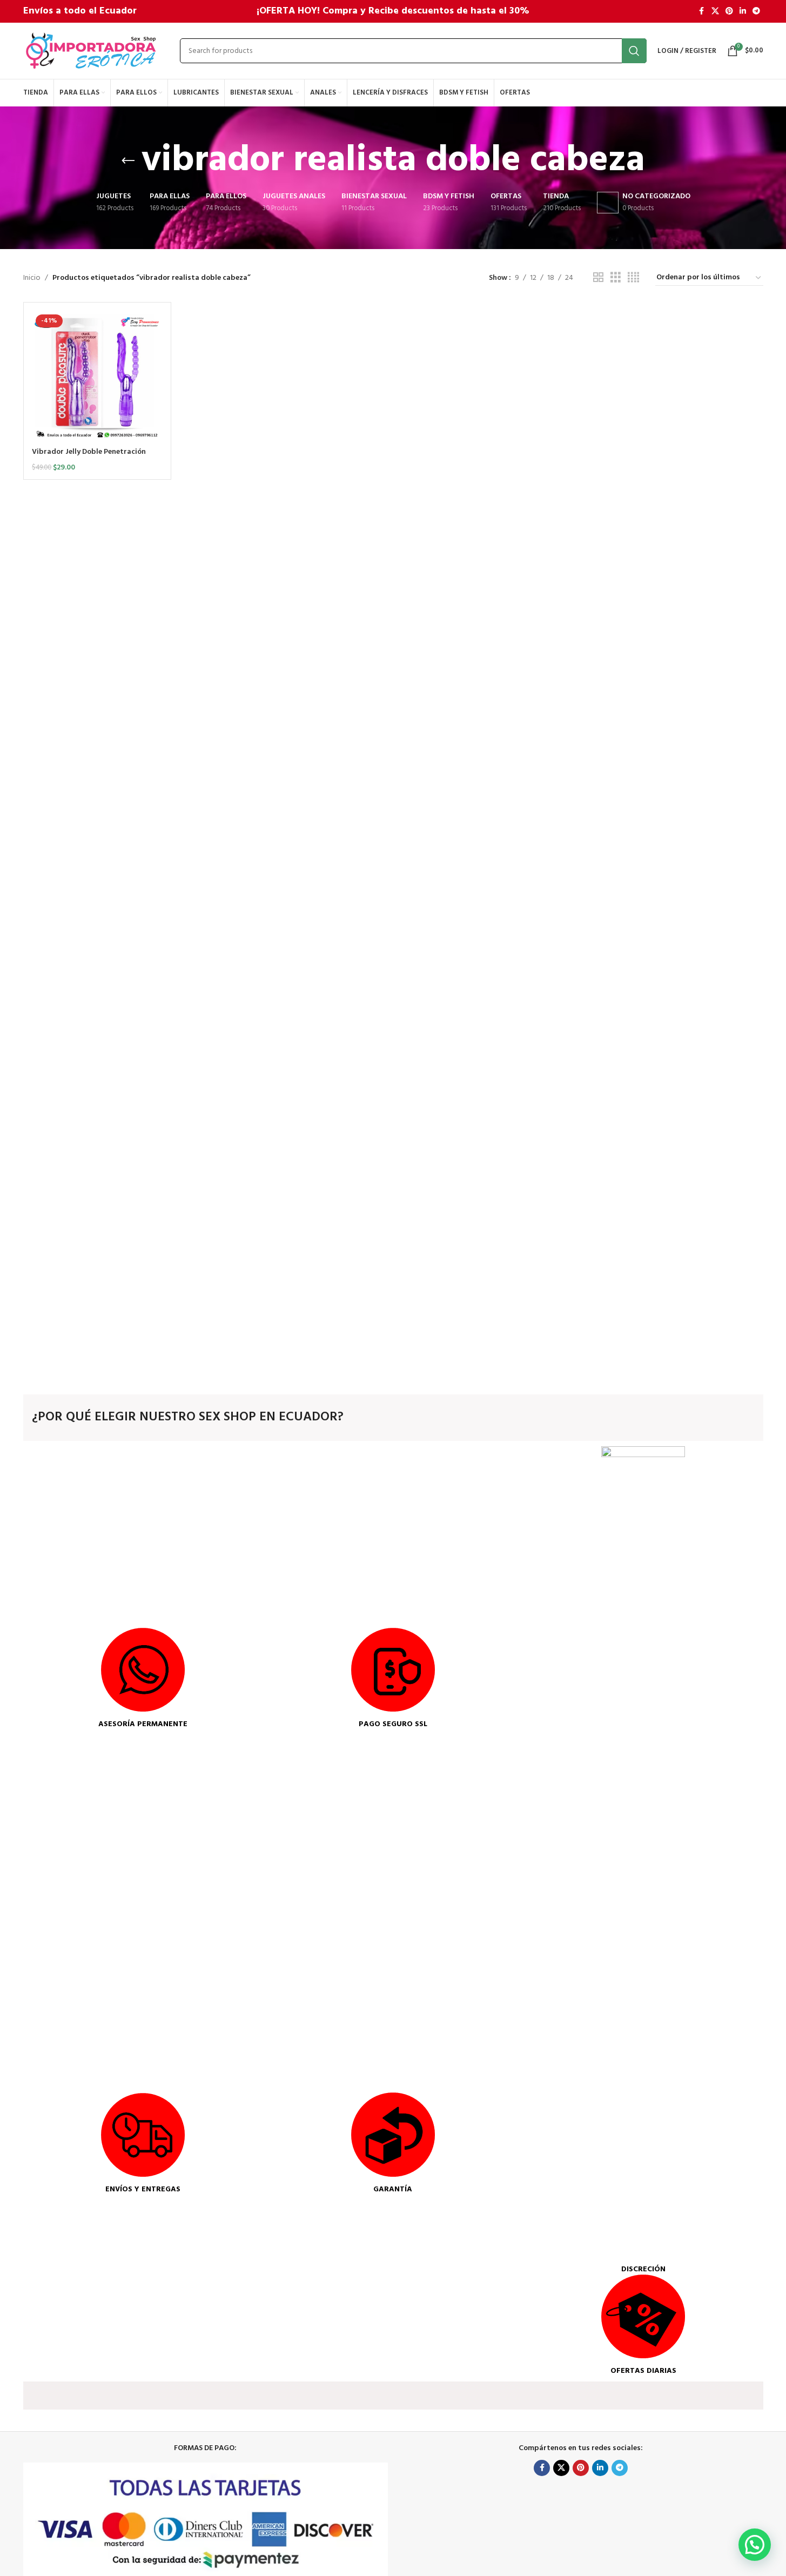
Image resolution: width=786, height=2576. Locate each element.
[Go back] (128, 161)
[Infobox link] (143, 1679)
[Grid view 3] (616, 278)
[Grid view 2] (598, 278)
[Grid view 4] (633, 278)
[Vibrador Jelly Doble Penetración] (98, 376)
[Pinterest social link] (729, 12)
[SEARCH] (634, 51)
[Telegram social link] (756, 12)
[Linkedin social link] (743, 12)
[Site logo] (91, 51)
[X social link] (715, 12)
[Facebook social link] (702, 12)
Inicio (32, 278)
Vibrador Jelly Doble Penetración (89, 452)
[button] (755, 2545)
